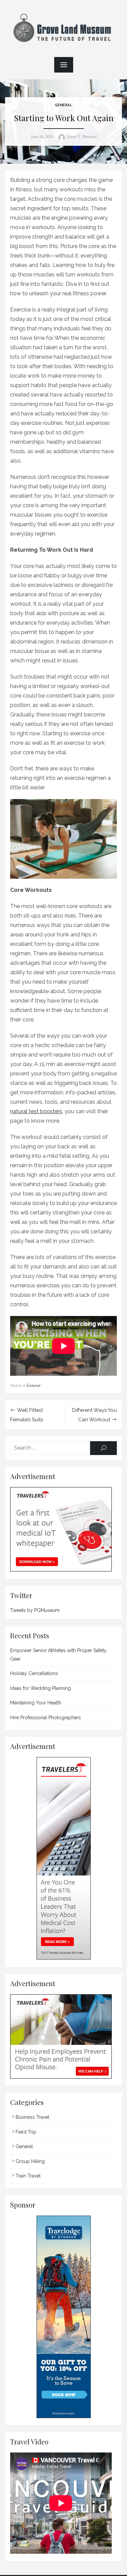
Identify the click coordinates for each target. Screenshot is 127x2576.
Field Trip (26, 2132)
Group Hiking (30, 2161)
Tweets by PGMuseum (35, 1610)
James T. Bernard (82, 137)
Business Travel (33, 2117)
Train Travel (28, 2176)
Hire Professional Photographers (46, 1718)
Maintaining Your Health (36, 1703)
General (64, 105)
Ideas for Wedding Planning (40, 1688)
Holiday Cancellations (34, 1673)
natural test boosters (36, 1111)
